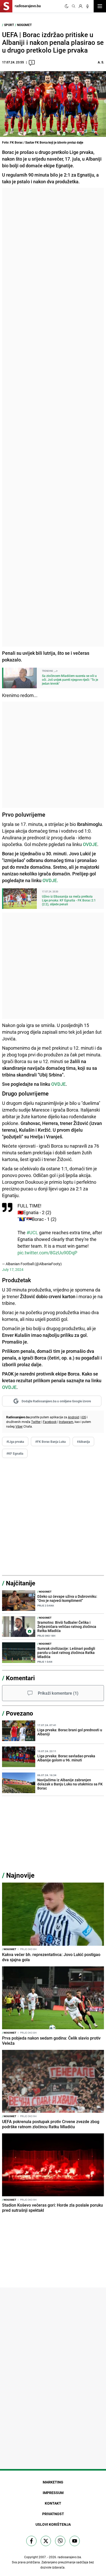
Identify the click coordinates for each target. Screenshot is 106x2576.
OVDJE (58, 1084)
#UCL (32, 1232)
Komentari (20, 1678)
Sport (9, 25)
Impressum (53, 2493)
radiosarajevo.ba (69, 2557)
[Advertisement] (53, 417)
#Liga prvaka (15, 1442)
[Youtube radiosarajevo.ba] (75, 2541)
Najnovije (20, 1875)
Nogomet (24, 25)
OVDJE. (50, 880)
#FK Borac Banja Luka (50, 1442)
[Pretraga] (74, 6)
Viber (19, 1426)
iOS (84, 1417)
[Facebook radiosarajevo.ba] (31, 2541)
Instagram (66, 1422)
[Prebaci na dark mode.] (67, 6)
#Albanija (83, 1442)
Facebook (50, 1422)
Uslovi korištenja (53, 2524)
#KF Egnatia (15, 1453)
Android (73, 1417)
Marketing (53, 2482)
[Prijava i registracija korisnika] (81, 6)
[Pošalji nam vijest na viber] (60, 2541)
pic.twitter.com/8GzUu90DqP (47, 1253)
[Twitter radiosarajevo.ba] (46, 2541)
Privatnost (53, 2514)
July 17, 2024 (13, 1269)
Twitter (36, 1422)
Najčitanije (21, 1583)
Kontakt (53, 2503)
